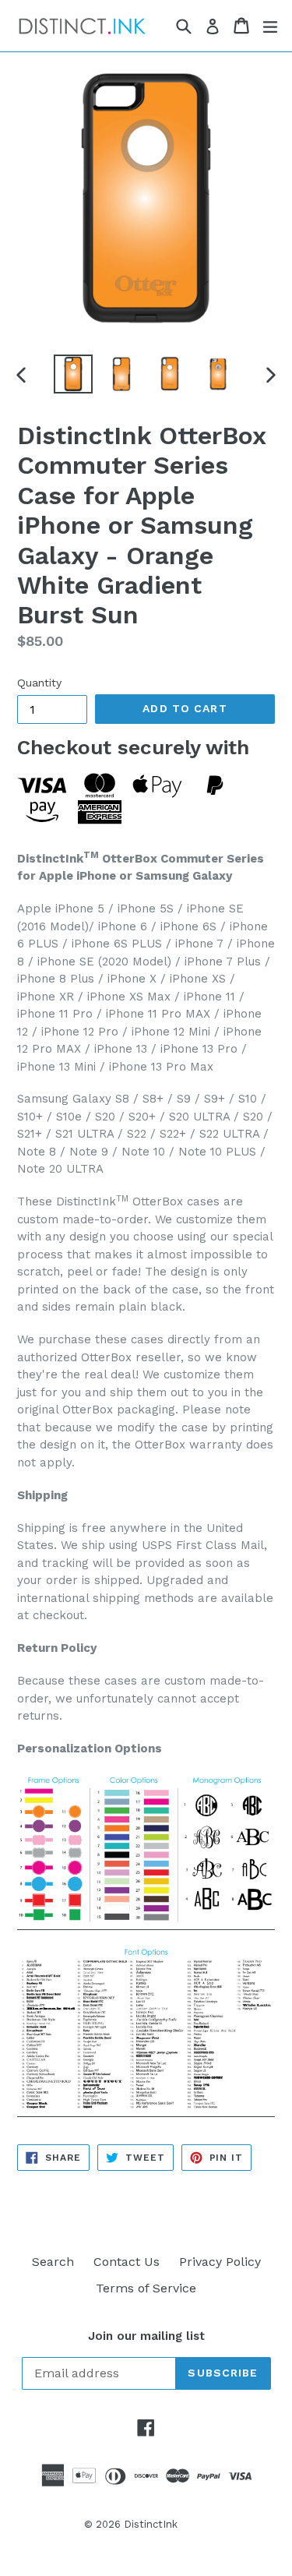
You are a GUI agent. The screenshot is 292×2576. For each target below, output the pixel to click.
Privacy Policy (220, 2262)
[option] (73, 374)
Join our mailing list (146, 2336)
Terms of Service (146, 2288)
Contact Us (127, 2262)
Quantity (39, 683)
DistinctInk (151, 2524)
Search (53, 2262)
